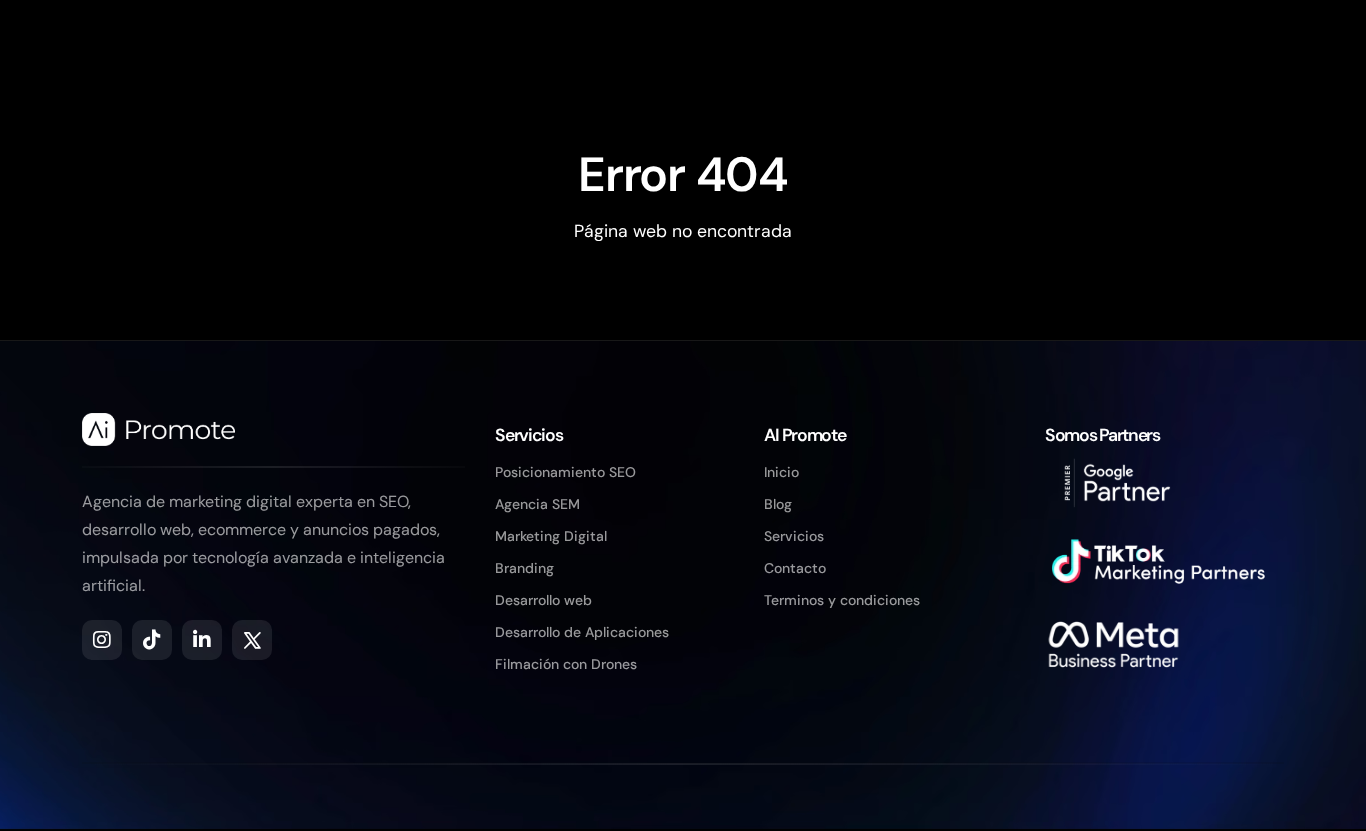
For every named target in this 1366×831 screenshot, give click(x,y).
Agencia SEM (537, 504)
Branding (524, 568)
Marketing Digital (551, 536)
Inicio (781, 472)
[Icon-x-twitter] (252, 640)
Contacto (795, 568)
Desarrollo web (543, 600)
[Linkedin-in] (202, 640)
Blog (778, 504)
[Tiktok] (152, 640)
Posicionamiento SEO (565, 472)
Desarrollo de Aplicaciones (582, 632)
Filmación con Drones (566, 664)
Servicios (794, 536)
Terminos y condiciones (842, 600)
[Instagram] (102, 640)
